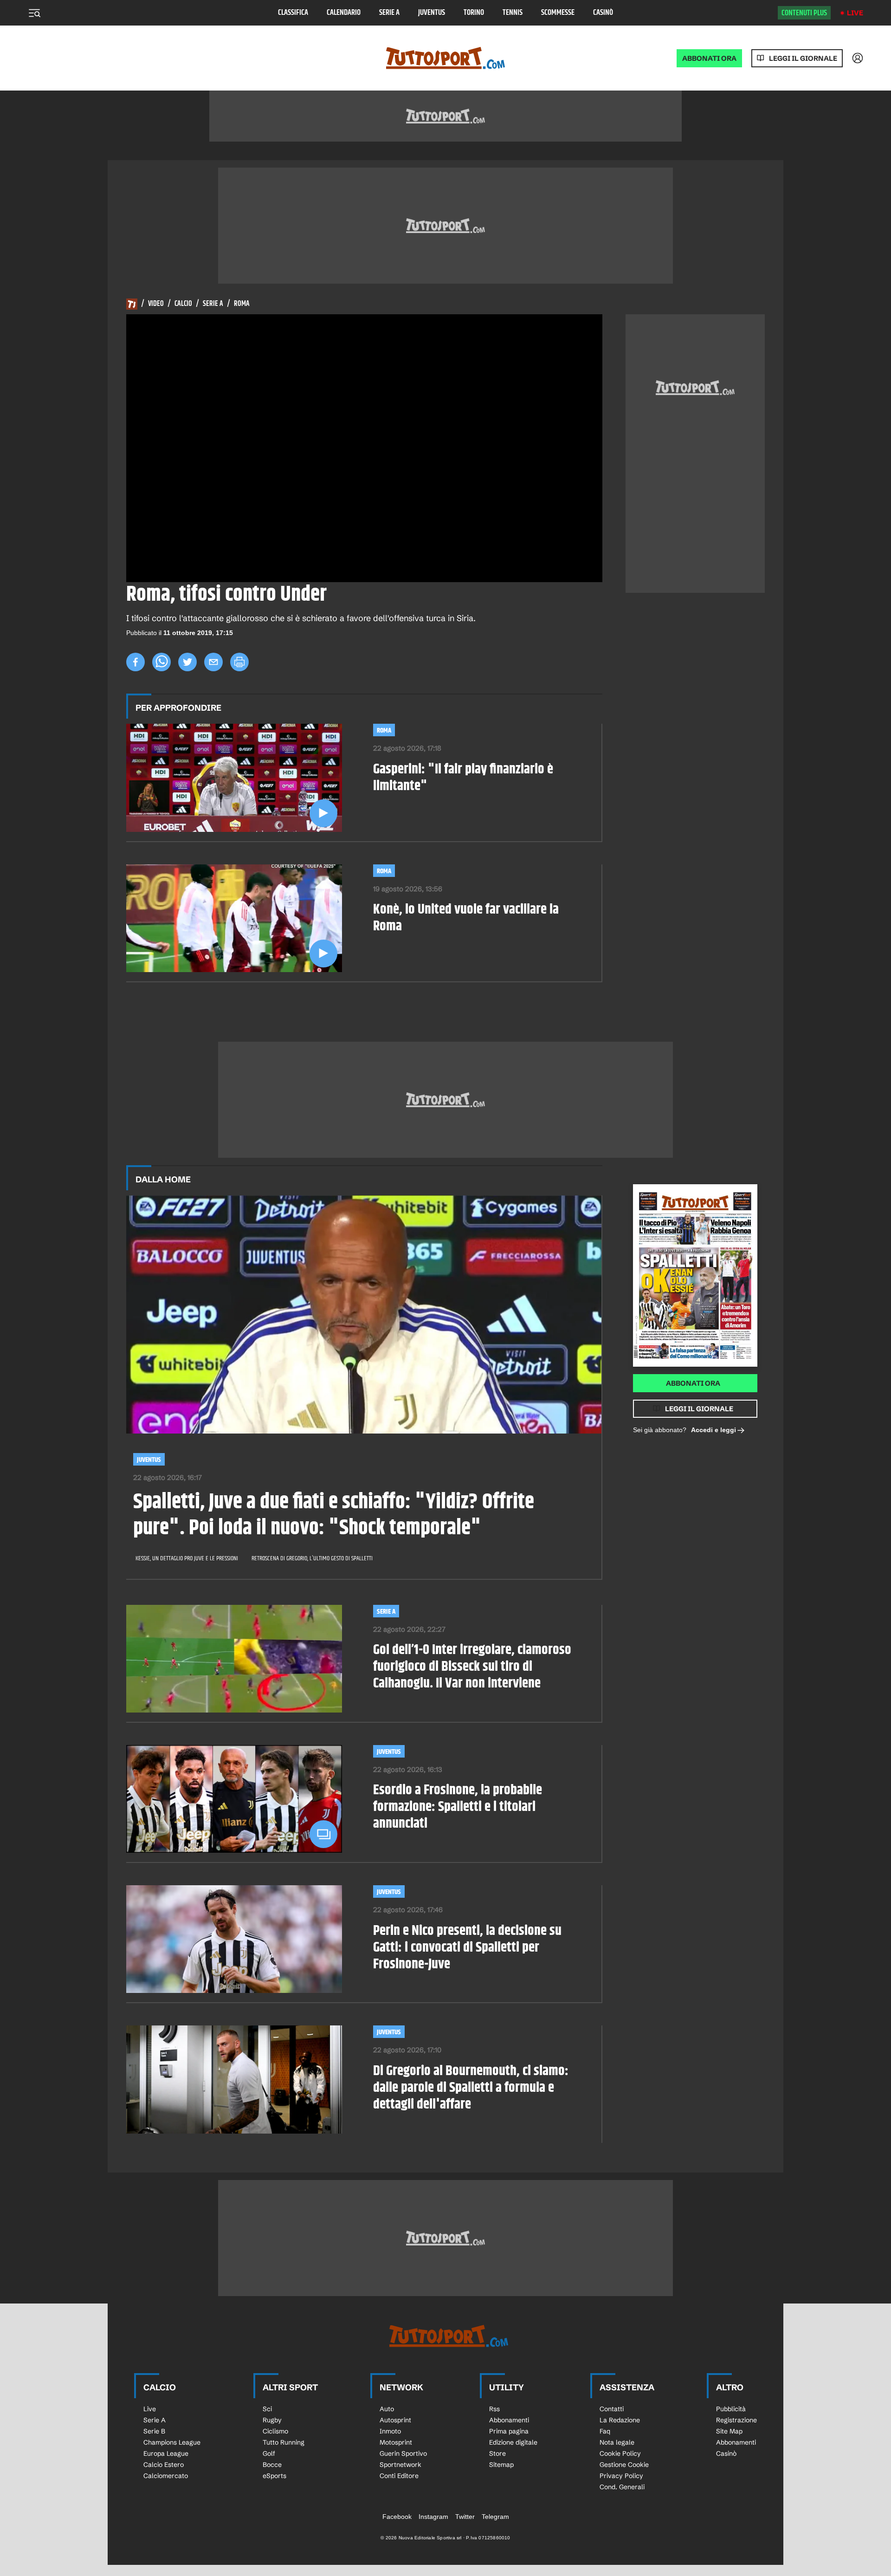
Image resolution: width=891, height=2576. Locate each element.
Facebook (397, 2517)
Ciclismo (275, 2431)
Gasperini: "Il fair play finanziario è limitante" (463, 778)
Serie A (389, 13)
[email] (213, 662)
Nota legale (617, 2442)
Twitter (465, 2517)
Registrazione (736, 2420)
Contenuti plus (804, 13)
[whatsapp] (161, 662)
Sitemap (501, 2465)
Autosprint (395, 2420)
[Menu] (34, 13)
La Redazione (620, 2420)
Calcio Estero (164, 2465)
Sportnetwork (400, 2465)
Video (156, 304)
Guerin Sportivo (403, 2453)
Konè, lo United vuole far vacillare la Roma (466, 918)
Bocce (272, 2465)
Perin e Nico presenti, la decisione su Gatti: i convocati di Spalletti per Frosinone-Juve (467, 1947)
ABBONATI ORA (709, 58)
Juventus (432, 13)
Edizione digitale (513, 2442)
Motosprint (396, 2442)
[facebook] (136, 662)
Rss (494, 2409)
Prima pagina (509, 2431)
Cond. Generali (622, 2487)
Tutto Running (284, 2442)
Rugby (272, 2420)
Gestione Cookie (624, 2465)
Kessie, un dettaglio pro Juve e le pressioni (187, 1558)
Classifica (293, 13)
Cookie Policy (620, 2453)
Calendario (344, 13)
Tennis (513, 13)
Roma (242, 304)
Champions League (172, 2442)
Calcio (183, 304)
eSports (274, 2476)
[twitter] (187, 662)
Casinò (603, 13)
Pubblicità (731, 2409)
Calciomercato (166, 2476)
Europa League (166, 2453)
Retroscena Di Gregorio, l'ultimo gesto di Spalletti (312, 1558)
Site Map (729, 2431)
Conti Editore (399, 2476)
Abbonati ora (693, 1383)
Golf (269, 2453)
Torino (474, 13)
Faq (605, 2431)
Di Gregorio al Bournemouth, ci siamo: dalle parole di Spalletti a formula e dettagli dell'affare (471, 2088)
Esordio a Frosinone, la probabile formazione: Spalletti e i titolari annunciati (458, 1807)
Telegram (495, 2517)
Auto (387, 2409)
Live (855, 13)
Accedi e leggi (713, 1430)
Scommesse (558, 13)
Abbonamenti (509, 2420)
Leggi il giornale (803, 58)
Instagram (433, 2517)
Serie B (154, 2431)
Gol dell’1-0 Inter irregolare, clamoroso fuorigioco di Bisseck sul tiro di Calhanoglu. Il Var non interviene (472, 1667)
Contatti (612, 2409)
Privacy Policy (621, 2476)
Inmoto (390, 2431)
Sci (267, 2409)
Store (497, 2453)
